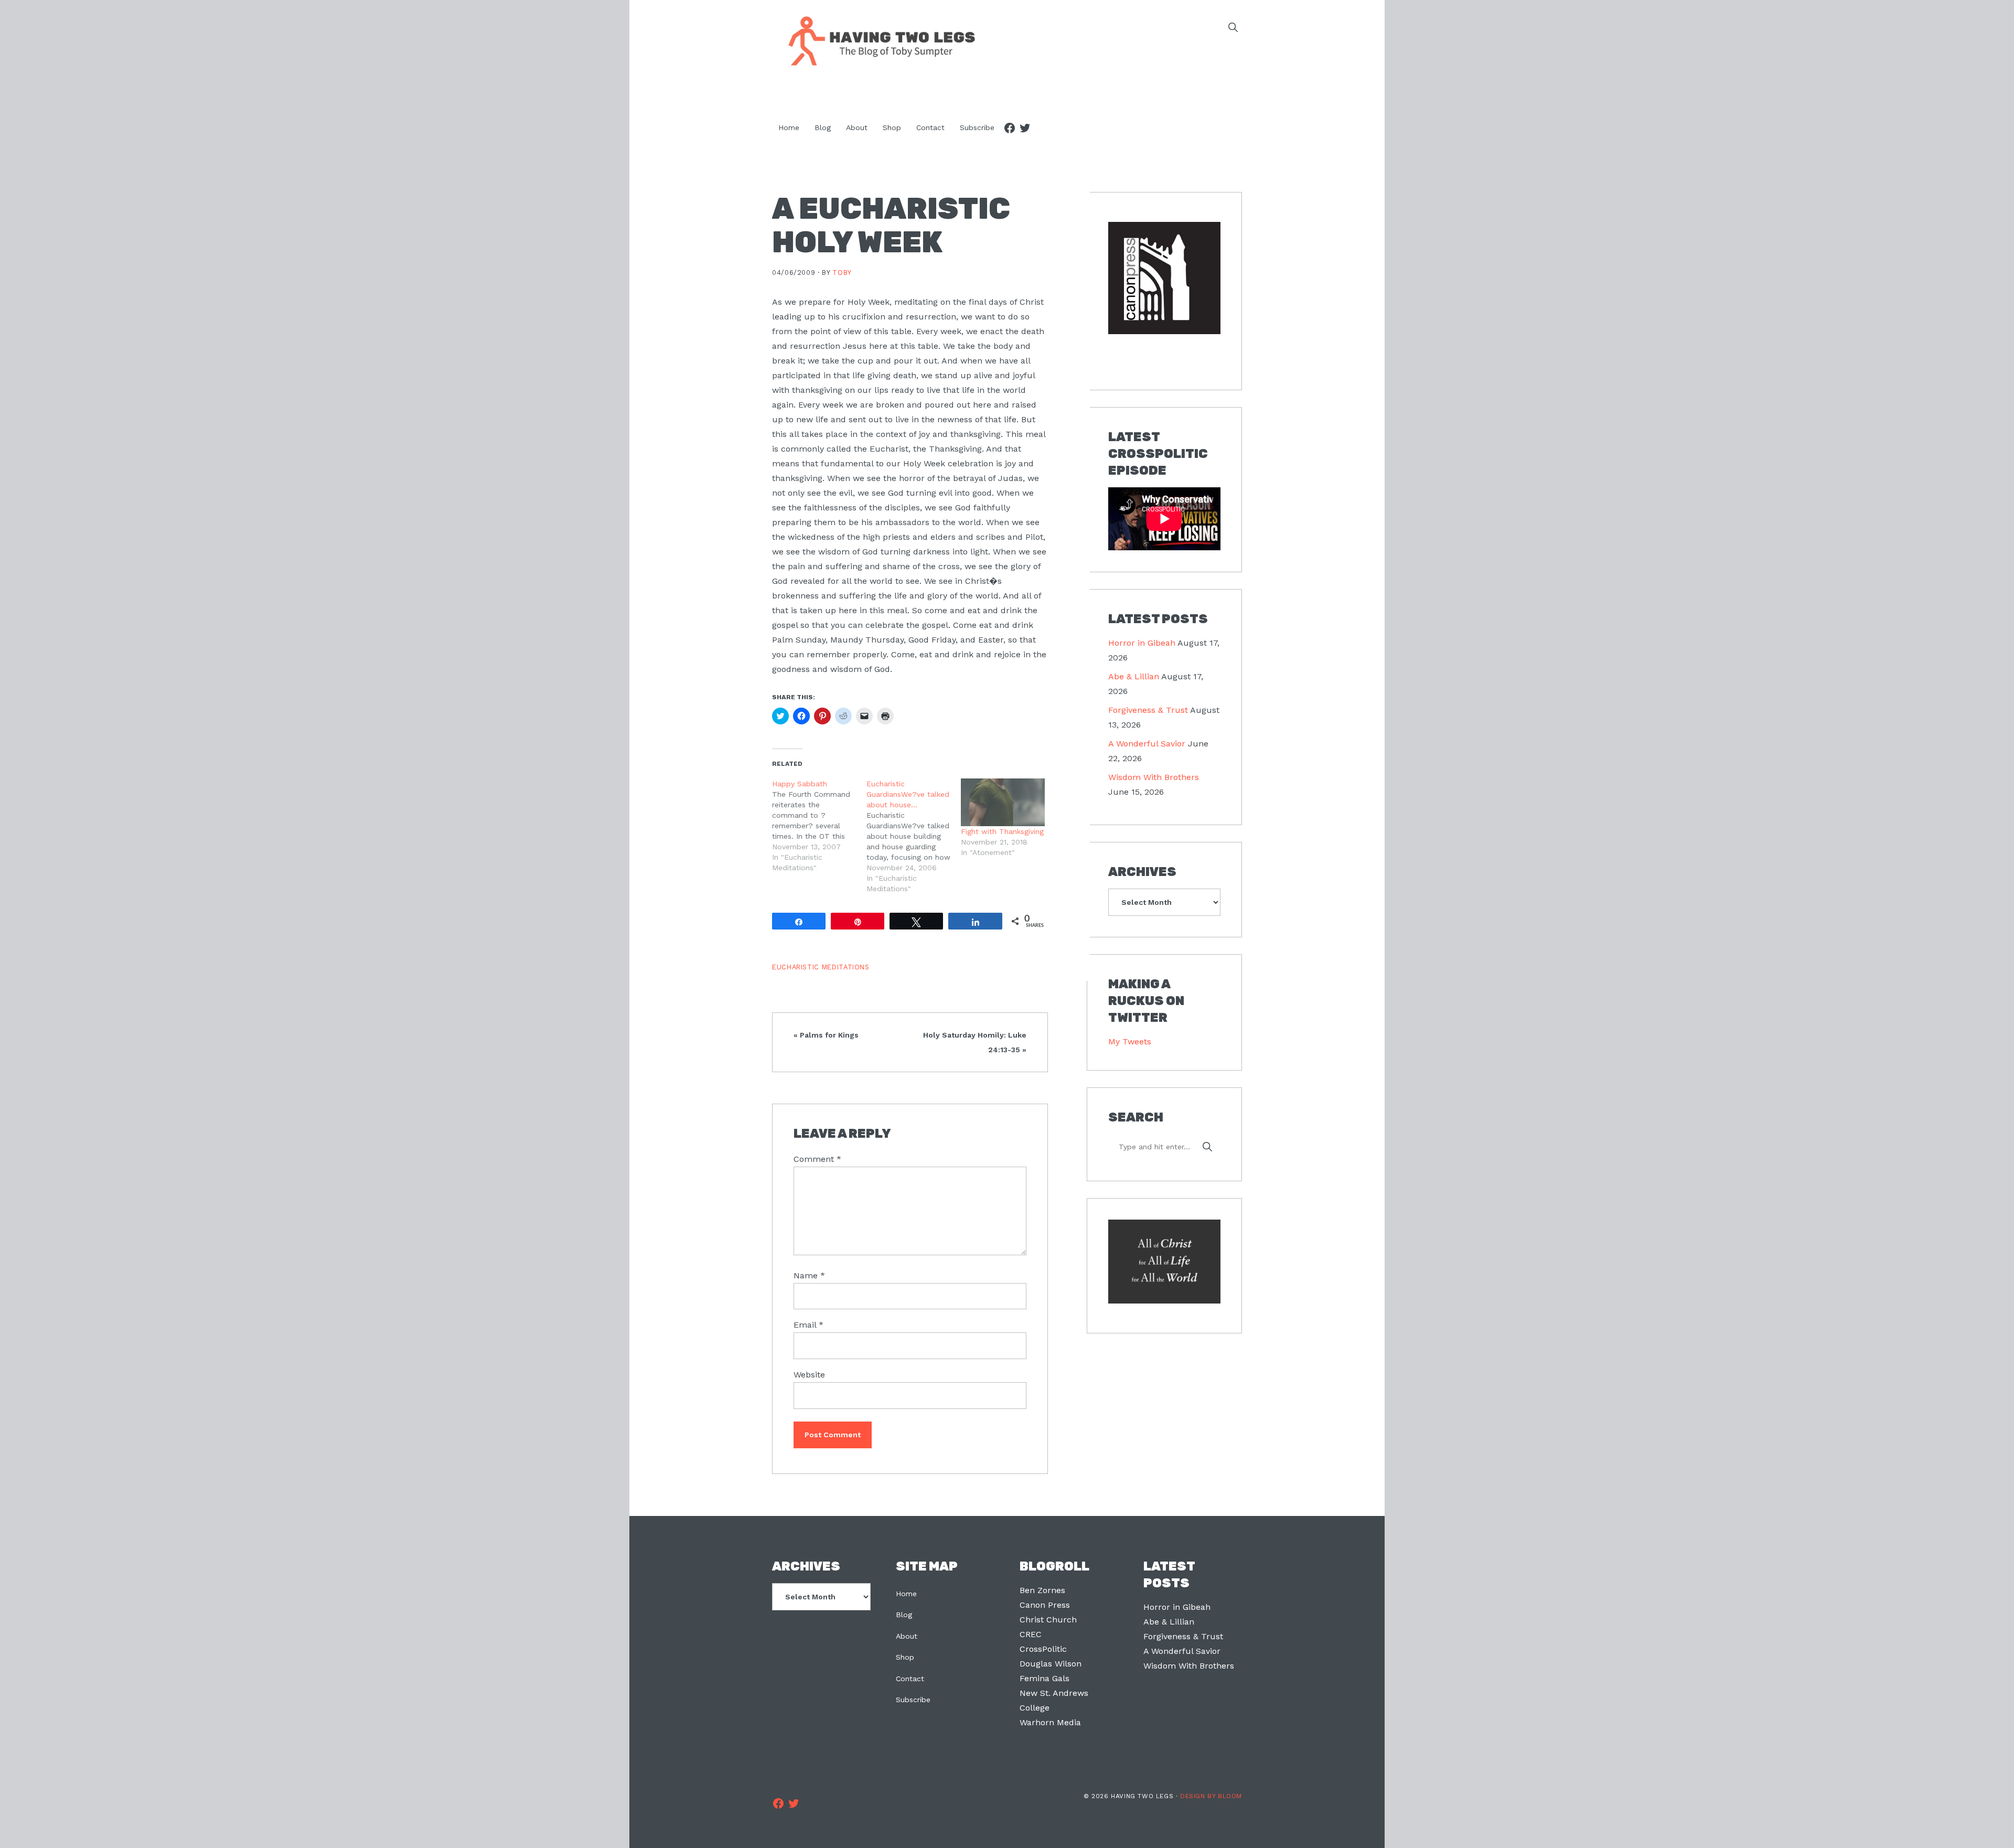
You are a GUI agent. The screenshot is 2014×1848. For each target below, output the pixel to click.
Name (809, 1275)
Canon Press (1045, 1605)
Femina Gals (1045, 1678)
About (907, 1636)
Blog (904, 1615)
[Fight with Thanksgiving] (1003, 802)
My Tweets (1130, 1041)
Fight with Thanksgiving (1002, 831)
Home (906, 1594)
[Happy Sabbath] (819, 826)
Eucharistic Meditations (821, 967)
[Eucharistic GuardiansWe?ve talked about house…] (914, 836)
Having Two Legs (877, 40)
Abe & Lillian (1134, 676)
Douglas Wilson (1051, 1664)
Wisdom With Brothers (1154, 777)
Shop (905, 1657)
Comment (817, 1159)
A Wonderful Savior (1147, 744)
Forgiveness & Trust (1148, 710)
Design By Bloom (1211, 1796)
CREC (1031, 1634)
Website (809, 1375)
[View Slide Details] (1164, 278)
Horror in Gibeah (1142, 643)
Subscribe (913, 1700)
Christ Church (1048, 1620)
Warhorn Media (1050, 1722)
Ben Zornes (1042, 1590)
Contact (910, 1679)
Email (808, 1325)
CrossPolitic (1043, 1649)
